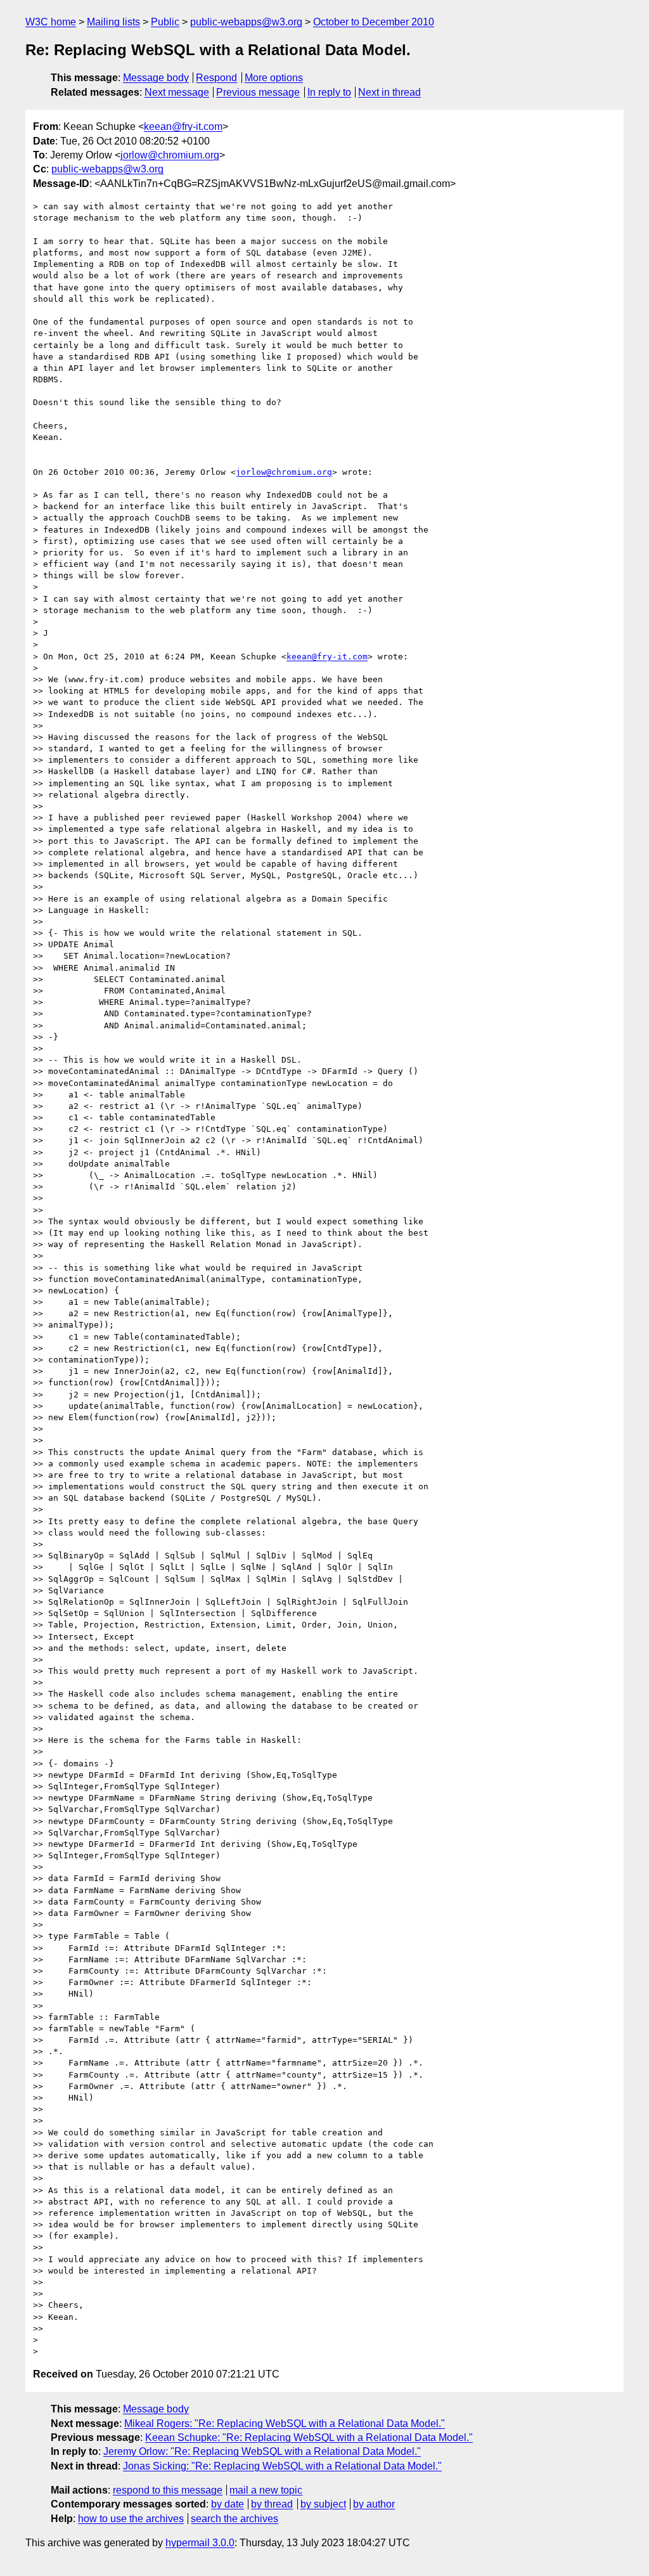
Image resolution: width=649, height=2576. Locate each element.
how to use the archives (131, 2519)
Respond (216, 78)
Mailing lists (113, 22)
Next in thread (389, 92)
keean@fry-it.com (183, 126)
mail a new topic (266, 2490)
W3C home (51, 22)
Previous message (258, 92)
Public (165, 22)
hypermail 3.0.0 (200, 2543)
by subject (323, 2504)
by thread (272, 2504)
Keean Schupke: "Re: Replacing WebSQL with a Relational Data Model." (309, 2437)
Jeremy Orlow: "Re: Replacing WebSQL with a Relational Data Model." (262, 2451)
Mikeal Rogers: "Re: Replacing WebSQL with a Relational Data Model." (285, 2424)
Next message (177, 92)
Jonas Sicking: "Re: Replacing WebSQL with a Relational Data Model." (282, 2466)
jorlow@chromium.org (170, 155)
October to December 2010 (374, 22)
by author (374, 2504)
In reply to (329, 92)
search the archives (235, 2519)
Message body (156, 78)
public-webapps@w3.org (246, 22)
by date (228, 2504)
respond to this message (168, 2490)
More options (274, 78)
